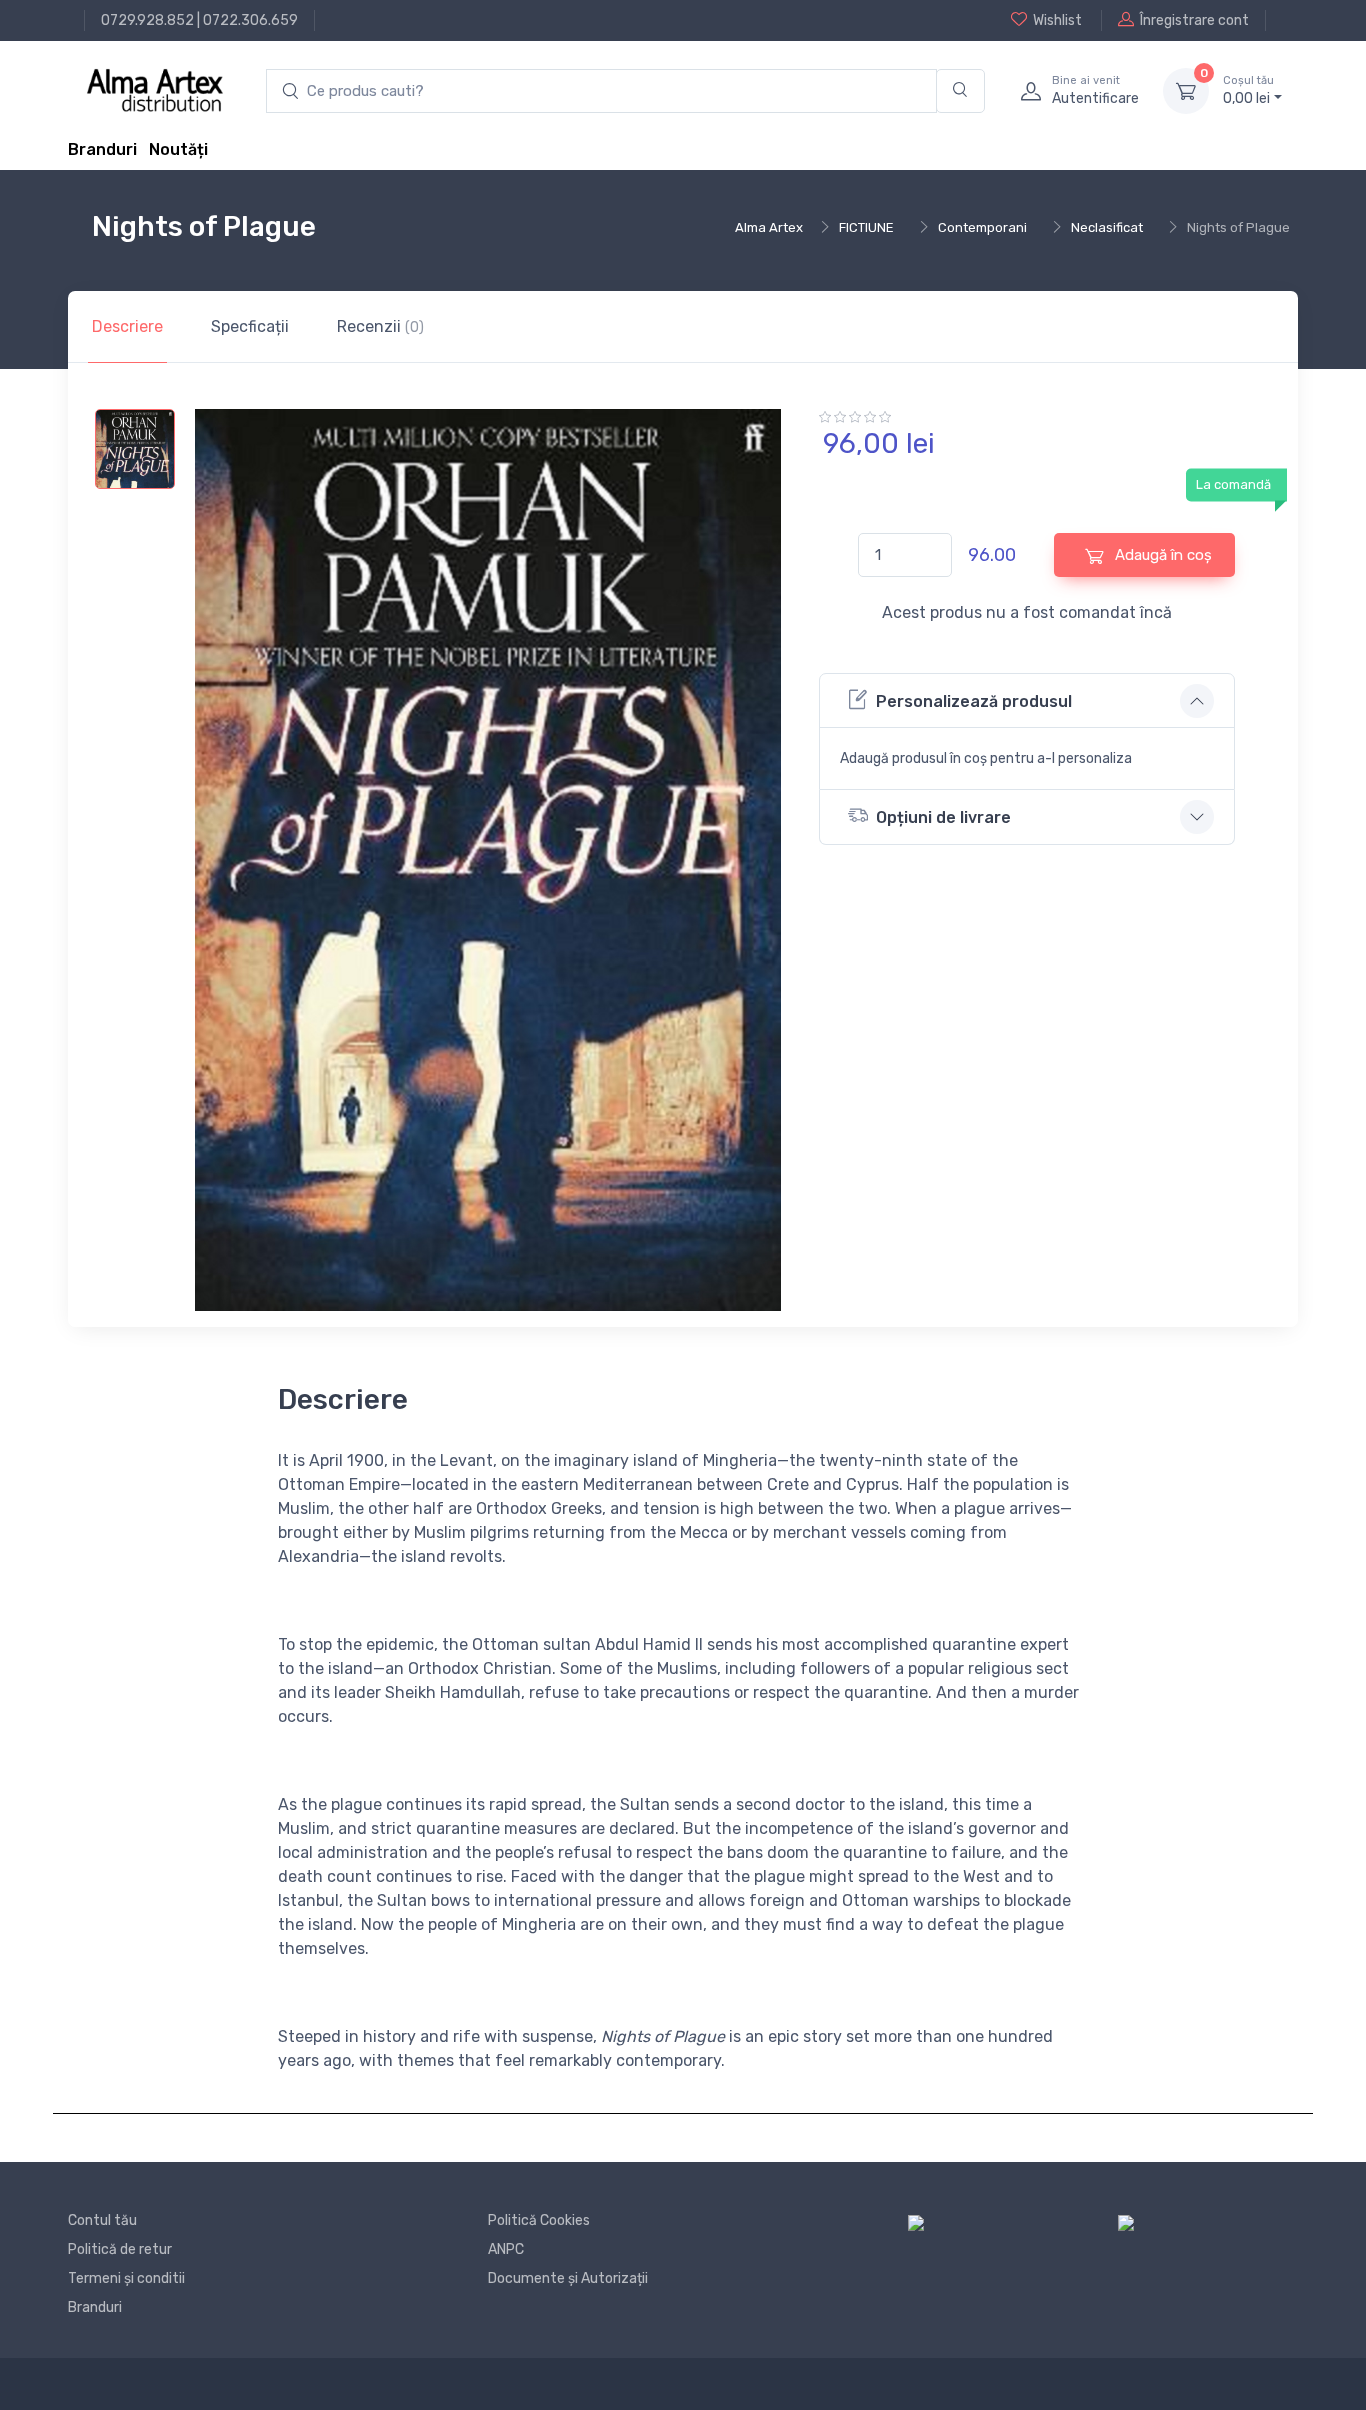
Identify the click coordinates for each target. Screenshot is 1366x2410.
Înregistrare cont (1194, 20)
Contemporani (982, 227)
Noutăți (178, 149)
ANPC (506, 2249)
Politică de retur (120, 2249)
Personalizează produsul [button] (974, 701)
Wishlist (1057, 20)
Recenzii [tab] (380, 326)
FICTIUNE (866, 227)
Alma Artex (769, 227)
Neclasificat (1107, 227)
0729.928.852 (147, 20)
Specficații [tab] (250, 326)
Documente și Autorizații (568, 2278)
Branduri (102, 149)
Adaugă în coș (1161, 555)
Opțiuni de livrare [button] (943, 817)
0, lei (1248, 90)
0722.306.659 (250, 20)
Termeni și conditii (126, 2278)
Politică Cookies (539, 2220)
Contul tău (102, 2220)
